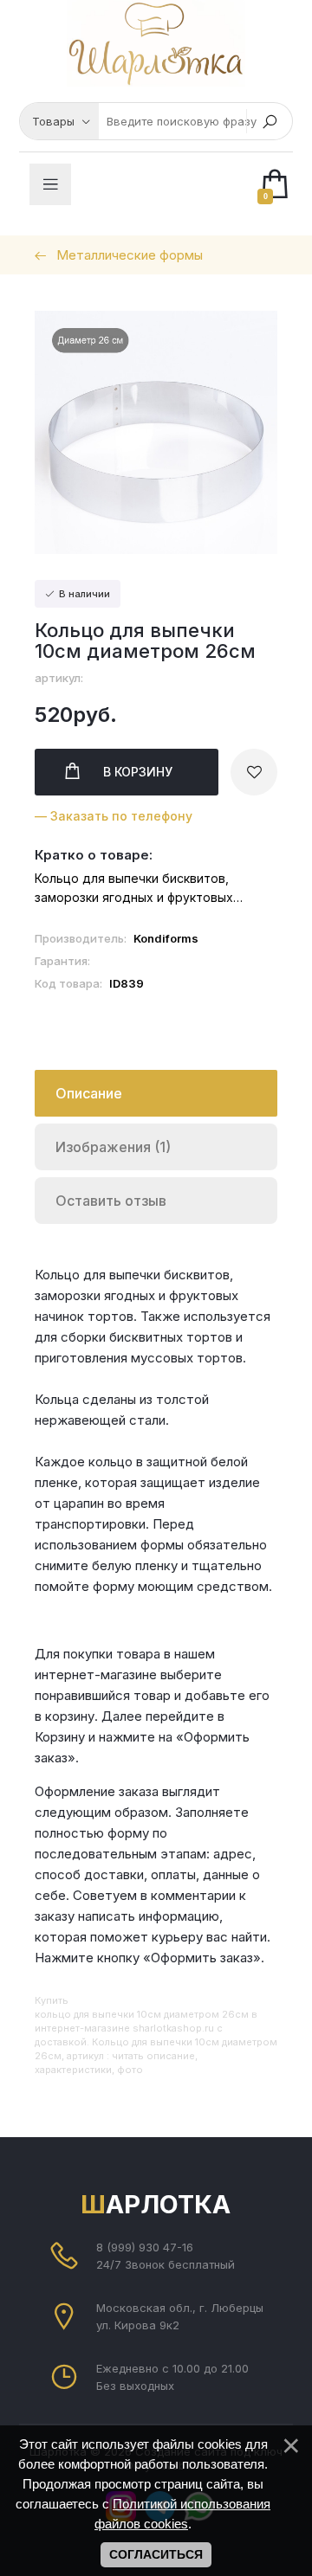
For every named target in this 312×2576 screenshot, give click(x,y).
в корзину (138, 772)
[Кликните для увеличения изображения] (156, 432)
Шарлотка (156, 2204)
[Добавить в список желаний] (254, 772)
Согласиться (156, 2554)
